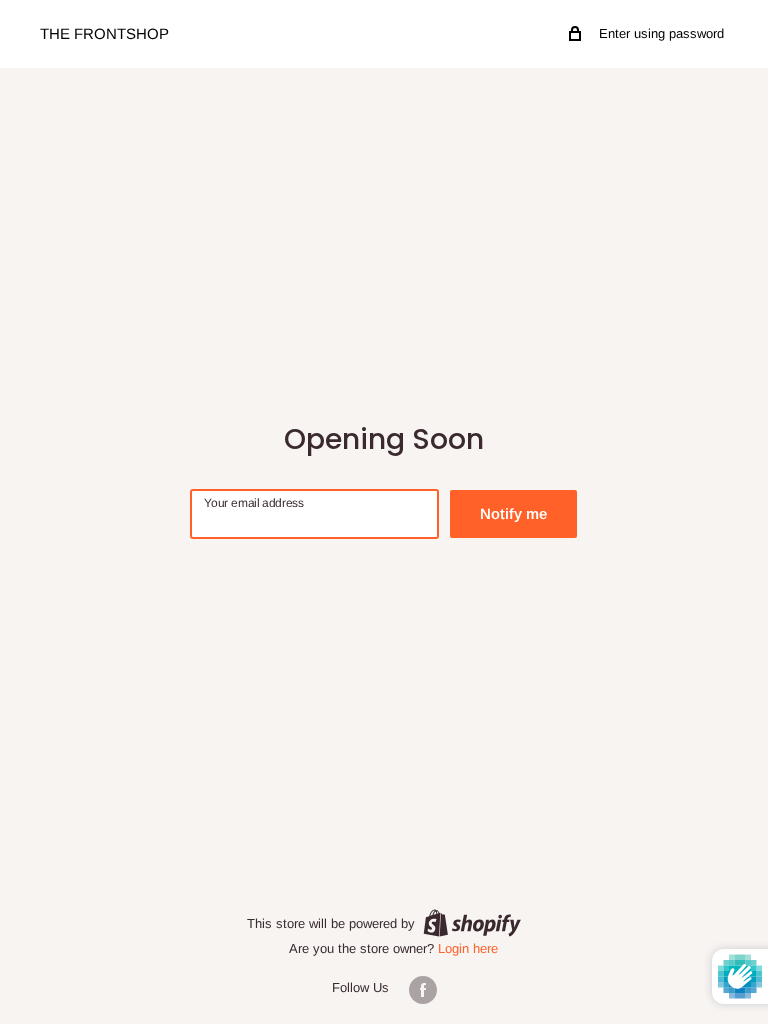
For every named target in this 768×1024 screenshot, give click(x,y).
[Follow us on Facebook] (423, 990)
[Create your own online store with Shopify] (472, 923)
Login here (468, 948)
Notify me (513, 513)
